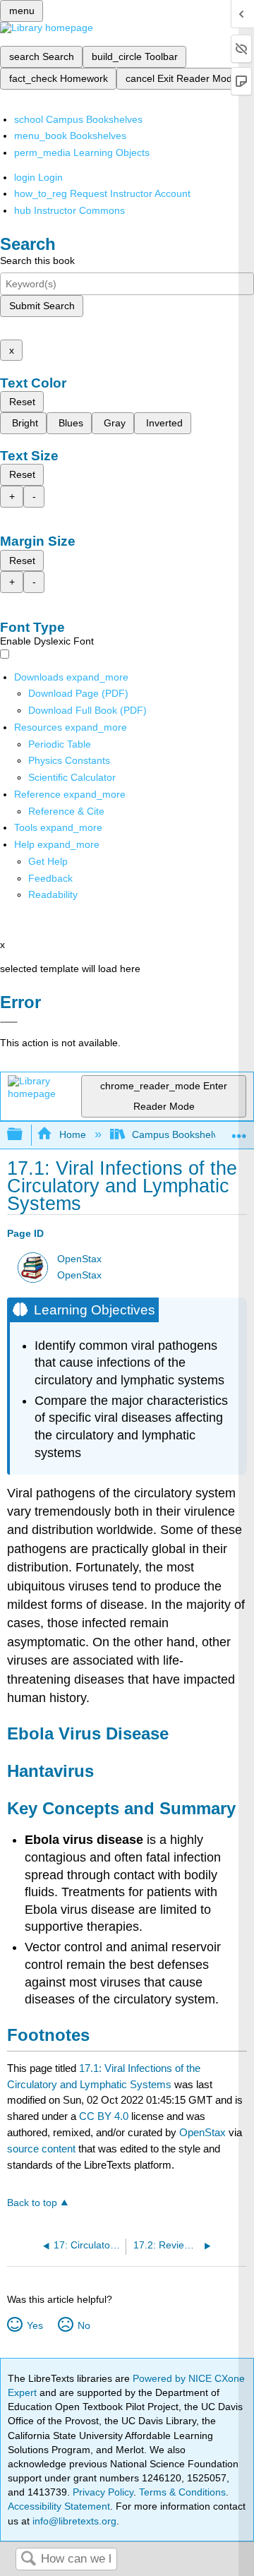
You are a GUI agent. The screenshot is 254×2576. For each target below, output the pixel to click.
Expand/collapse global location (239, 1131)
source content (41, 2149)
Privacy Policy (103, 2492)
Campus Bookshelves (180, 1134)
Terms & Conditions (182, 2492)
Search (28, 2559)
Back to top (32, 2203)
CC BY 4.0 (104, 2116)
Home (72, 1134)
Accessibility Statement (59, 2506)
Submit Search (42, 306)
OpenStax (79, 1259)
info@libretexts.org (73, 2521)
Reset (22, 402)
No (84, 2325)
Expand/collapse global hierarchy (24, 1135)
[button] (50, 878)
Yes (35, 2325)
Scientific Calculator (72, 777)
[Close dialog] (9, 1022)
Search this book (37, 260)
